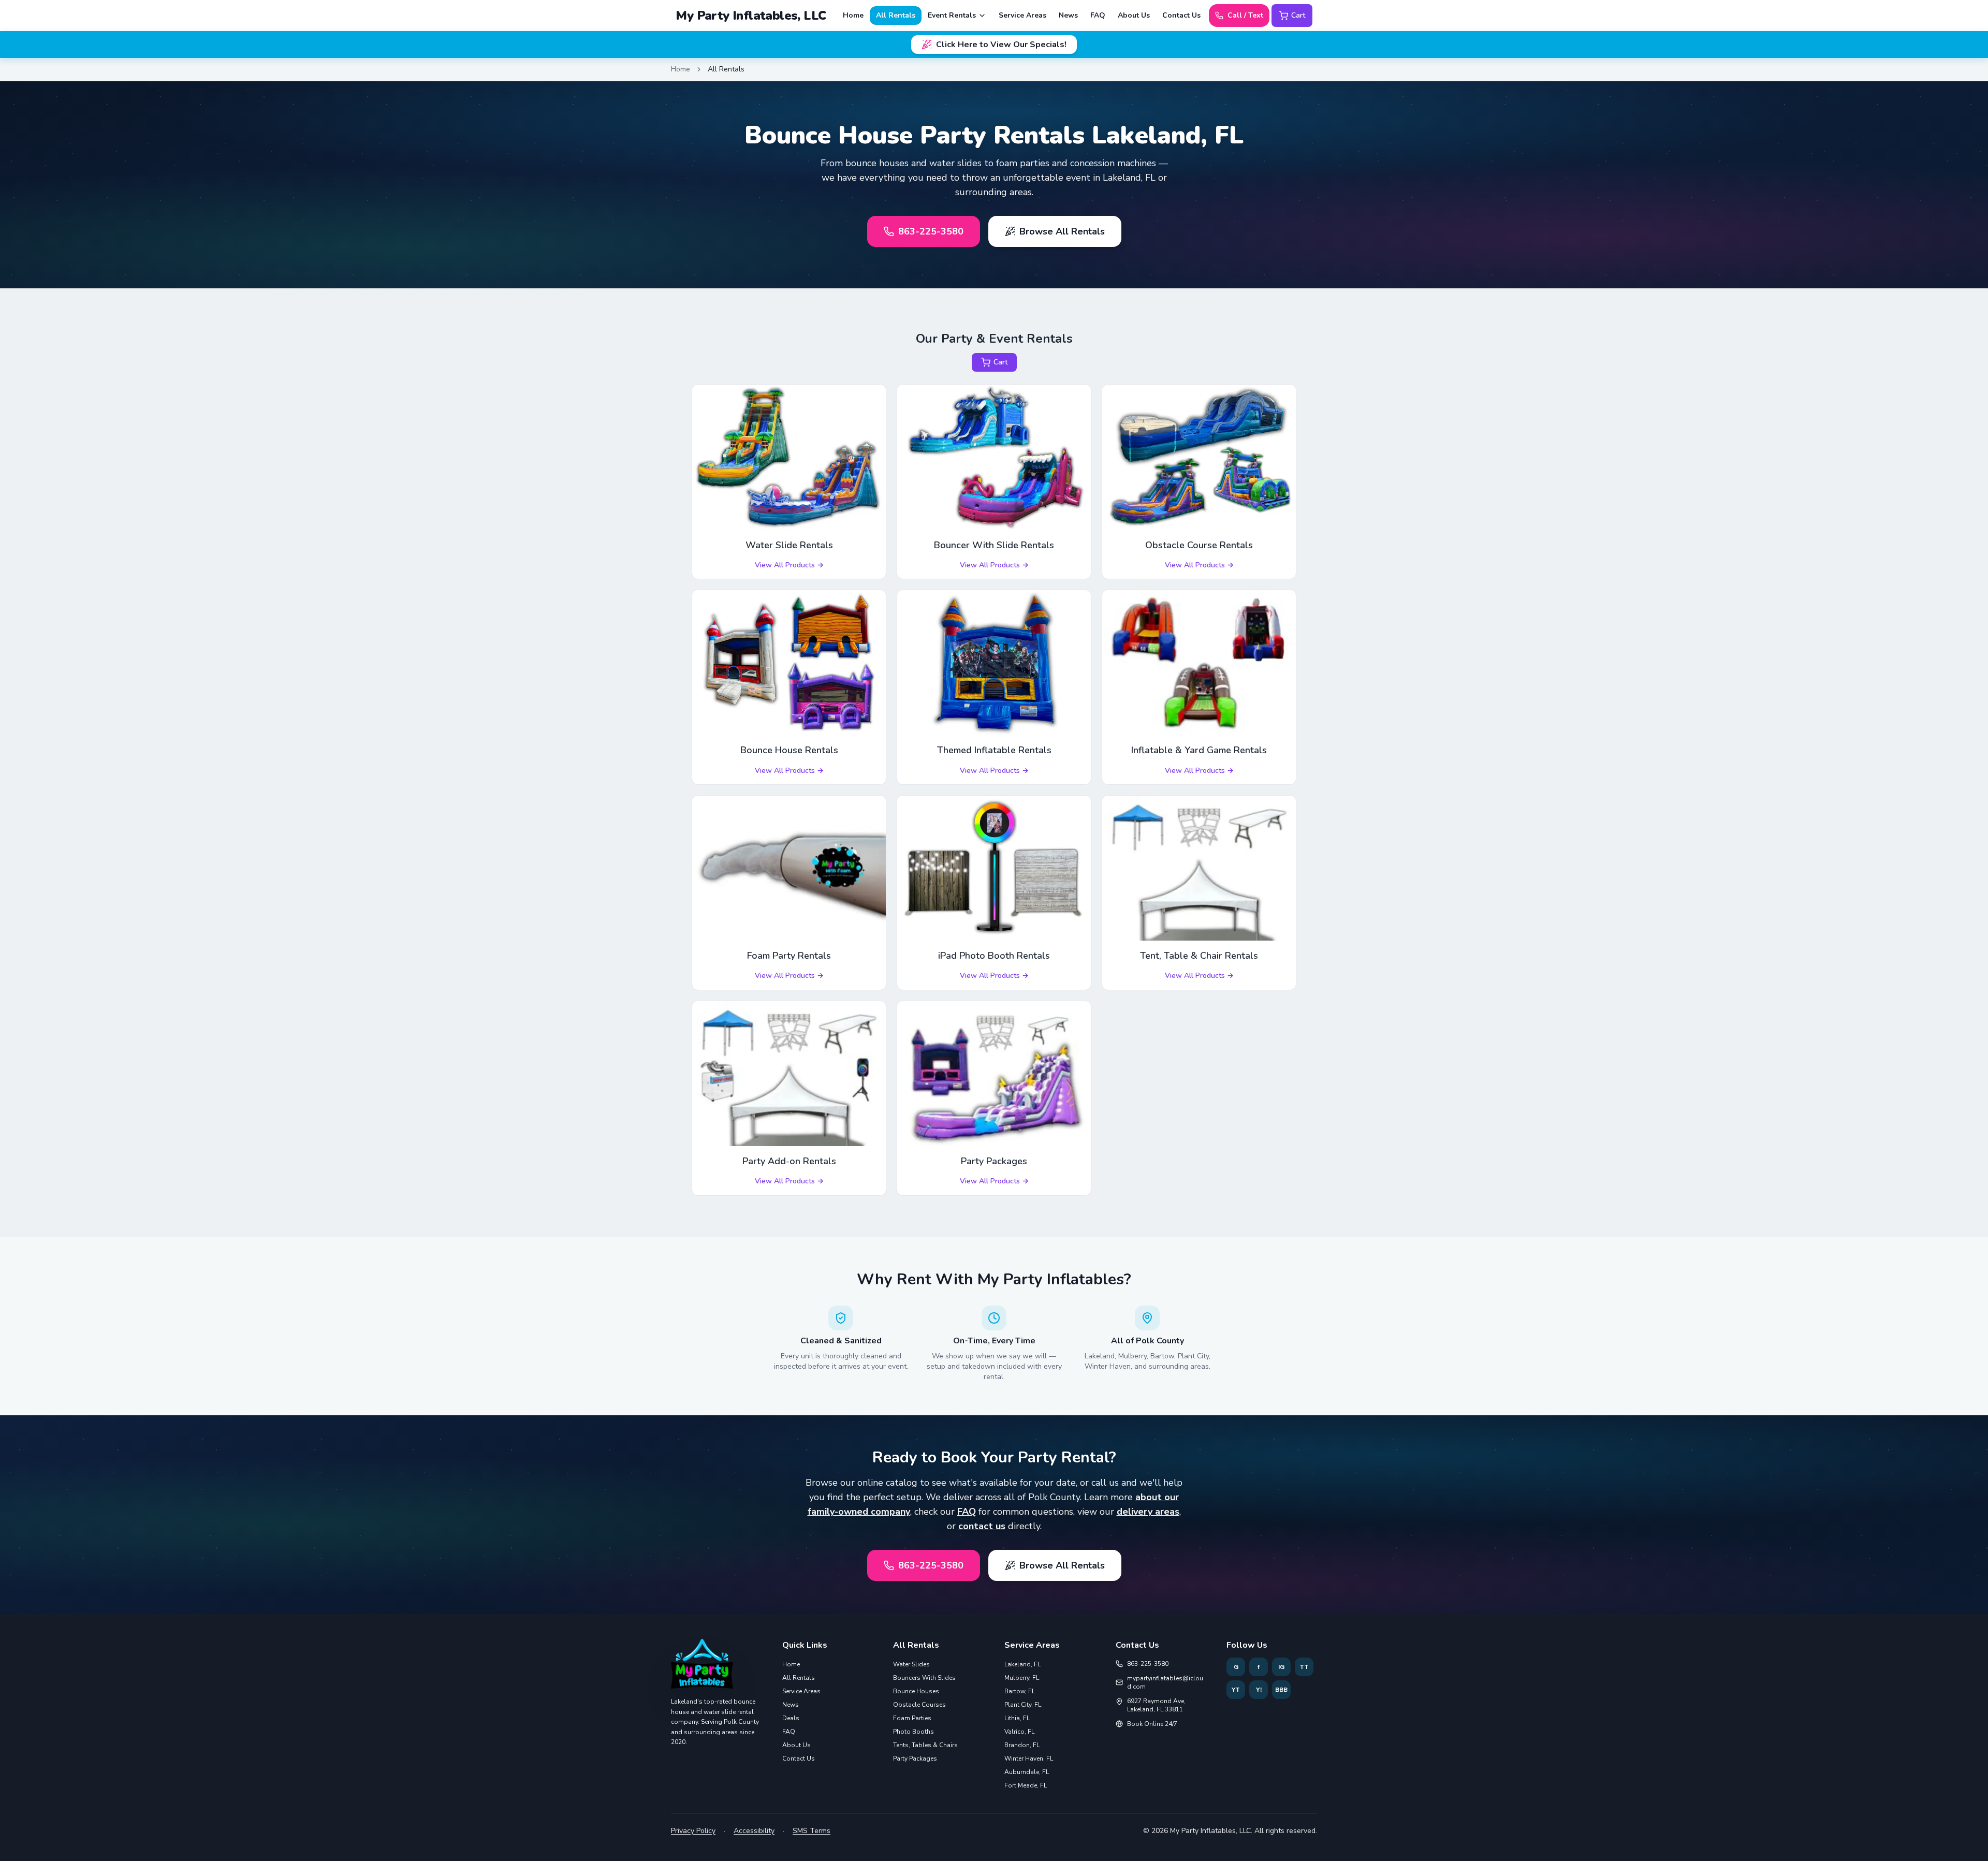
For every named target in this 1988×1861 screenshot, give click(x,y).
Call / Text (1245, 15)
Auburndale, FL (1027, 1772)
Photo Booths (913, 1732)
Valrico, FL (1019, 1732)
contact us (982, 1526)
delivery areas (1148, 1512)
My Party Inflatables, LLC (751, 16)
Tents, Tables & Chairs (925, 1745)
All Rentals (896, 15)
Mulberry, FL (1022, 1678)
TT (1304, 1667)
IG (1281, 1667)
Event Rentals (952, 15)
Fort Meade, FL (1026, 1785)
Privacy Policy (693, 1831)
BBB (1281, 1690)
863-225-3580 (931, 231)
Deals (791, 1718)
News (1068, 15)
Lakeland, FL (1022, 1664)
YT (1236, 1690)
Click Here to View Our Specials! (1001, 45)
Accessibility (754, 1831)
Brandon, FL (1022, 1745)
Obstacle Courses (919, 1705)
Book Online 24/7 (1152, 1724)
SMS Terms (812, 1831)
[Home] (702, 1668)
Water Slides (911, 1664)
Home (853, 15)
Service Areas (1022, 15)
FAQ (1098, 15)
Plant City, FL (1023, 1705)
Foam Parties (912, 1718)
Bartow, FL (1020, 1691)
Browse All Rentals (1062, 231)
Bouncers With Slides (924, 1678)
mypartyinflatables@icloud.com (1165, 1682)
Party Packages (915, 1759)
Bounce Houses (916, 1691)
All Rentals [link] (726, 69)
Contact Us (1181, 15)
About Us (1134, 15)
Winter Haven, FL (1029, 1759)
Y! (1259, 1690)
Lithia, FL (1017, 1718)
